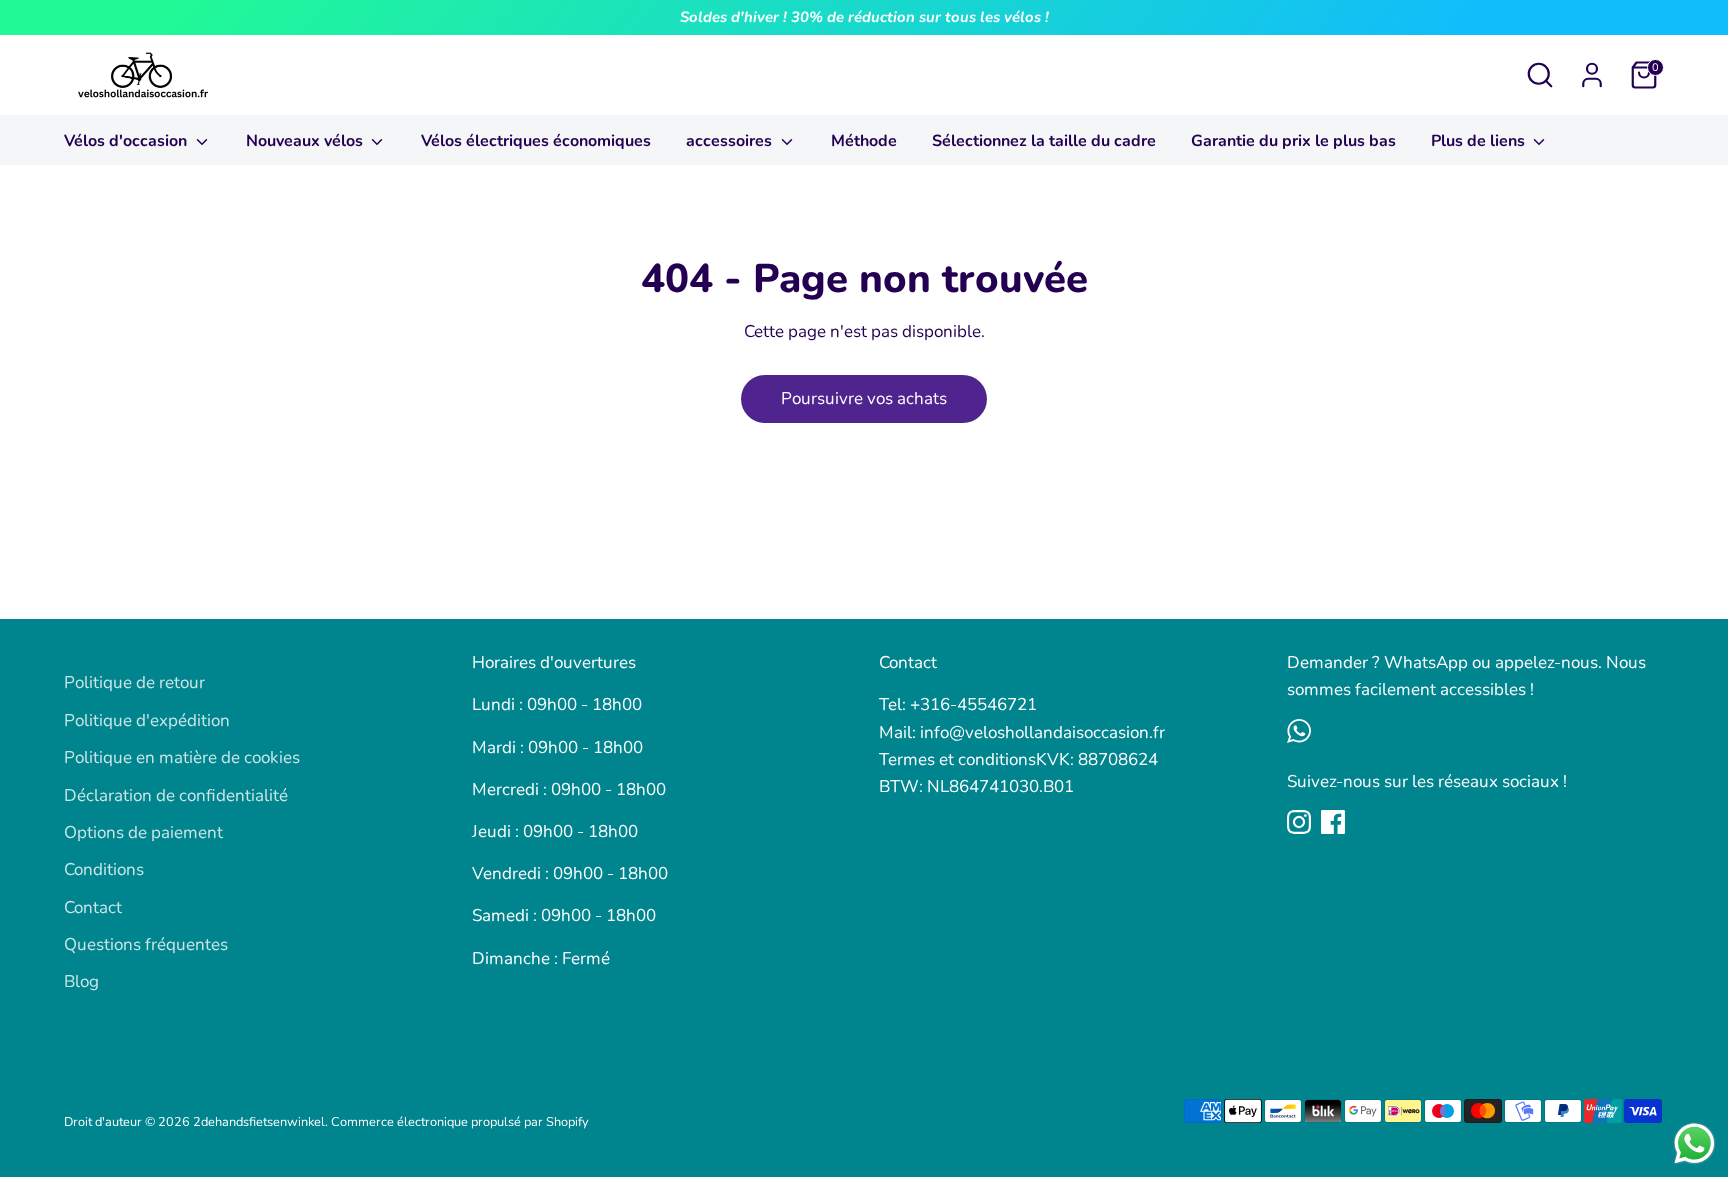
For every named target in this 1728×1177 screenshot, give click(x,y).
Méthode (864, 141)
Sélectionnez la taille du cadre (1044, 141)
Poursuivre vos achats (864, 398)
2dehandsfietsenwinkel (259, 1122)
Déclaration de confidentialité (176, 795)
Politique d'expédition (147, 720)
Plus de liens (1480, 141)
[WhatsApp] (1299, 731)
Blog (81, 981)
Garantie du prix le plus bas (1293, 141)
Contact (93, 907)
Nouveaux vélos (306, 141)
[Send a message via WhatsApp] (1694, 1143)
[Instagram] (1299, 822)
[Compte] (1592, 75)
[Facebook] (1333, 822)
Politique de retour (134, 682)
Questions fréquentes (146, 944)
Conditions (104, 869)
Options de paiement (143, 832)
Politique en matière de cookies (182, 757)
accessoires (731, 141)
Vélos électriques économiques (536, 141)
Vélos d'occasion (127, 141)
